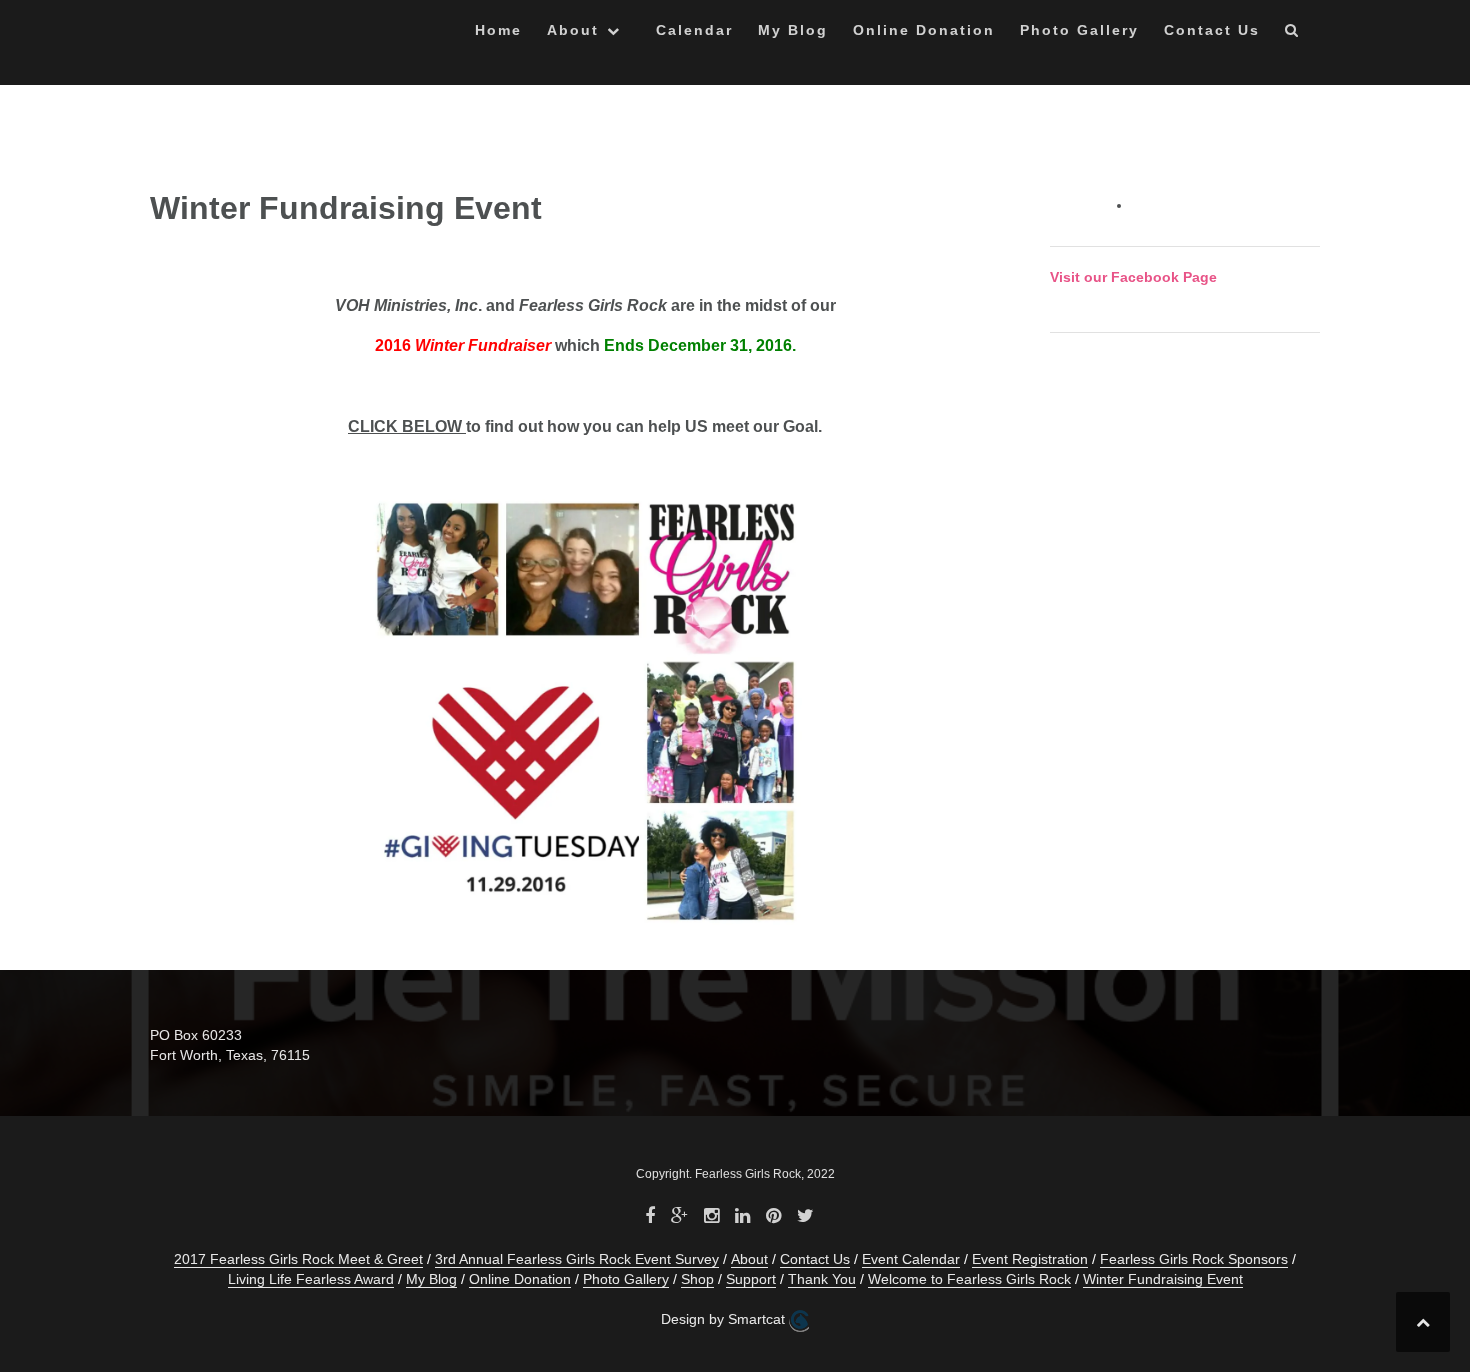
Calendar (694, 30)
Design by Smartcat (725, 1319)
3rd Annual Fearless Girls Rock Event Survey (577, 1259)
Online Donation (924, 30)
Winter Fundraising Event (1163, 1279)
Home (498, 30)
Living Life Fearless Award (311, 1279)
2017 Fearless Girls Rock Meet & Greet (298, 1259)
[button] (1292, 33)
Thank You (822, 1279)
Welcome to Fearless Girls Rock (969, 1279)
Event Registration (1030, 1259)
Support (751, 1279)
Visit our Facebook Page (1133, 277)
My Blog (793, 30)
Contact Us (1212, 30)
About (573, 30)
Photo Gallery (1079, 30)
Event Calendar (911, 1259)
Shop (697, 1279)
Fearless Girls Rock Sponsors (1194, 1259)
